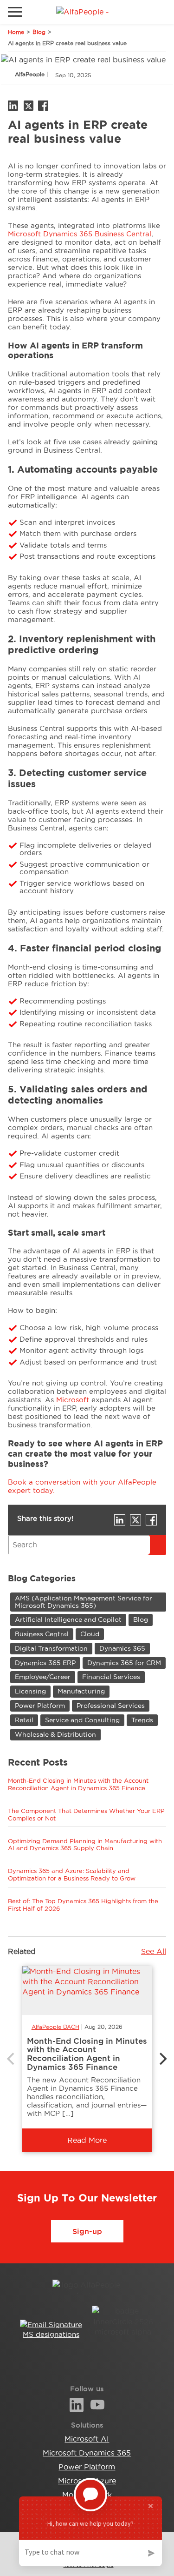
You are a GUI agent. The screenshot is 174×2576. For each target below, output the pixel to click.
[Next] (162, 2059)
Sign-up (87, 2231)
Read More (87, 2140)
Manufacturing (81, 1691)
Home (16, 32)
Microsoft (73, 1400)
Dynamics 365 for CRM (124, 1663)
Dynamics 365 (122, 1648)
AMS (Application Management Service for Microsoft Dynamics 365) (84, 1602)
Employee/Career (43, 1677)
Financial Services (111, 1677)
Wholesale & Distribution (55, 1734)
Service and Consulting (82, 1720)
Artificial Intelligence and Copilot (68, 1619)
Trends (142, 1720)
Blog (39, 32)
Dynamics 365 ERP (45, 1663)
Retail (24, 1720)
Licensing (30, 1691)
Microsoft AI (87, 2439)
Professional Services (111, 1706)
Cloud (90, 1634)
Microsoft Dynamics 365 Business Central (80, 234)
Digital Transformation (51, 1648)
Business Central (42, 1634)
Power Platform (40, 1706)
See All (154, 1951)
